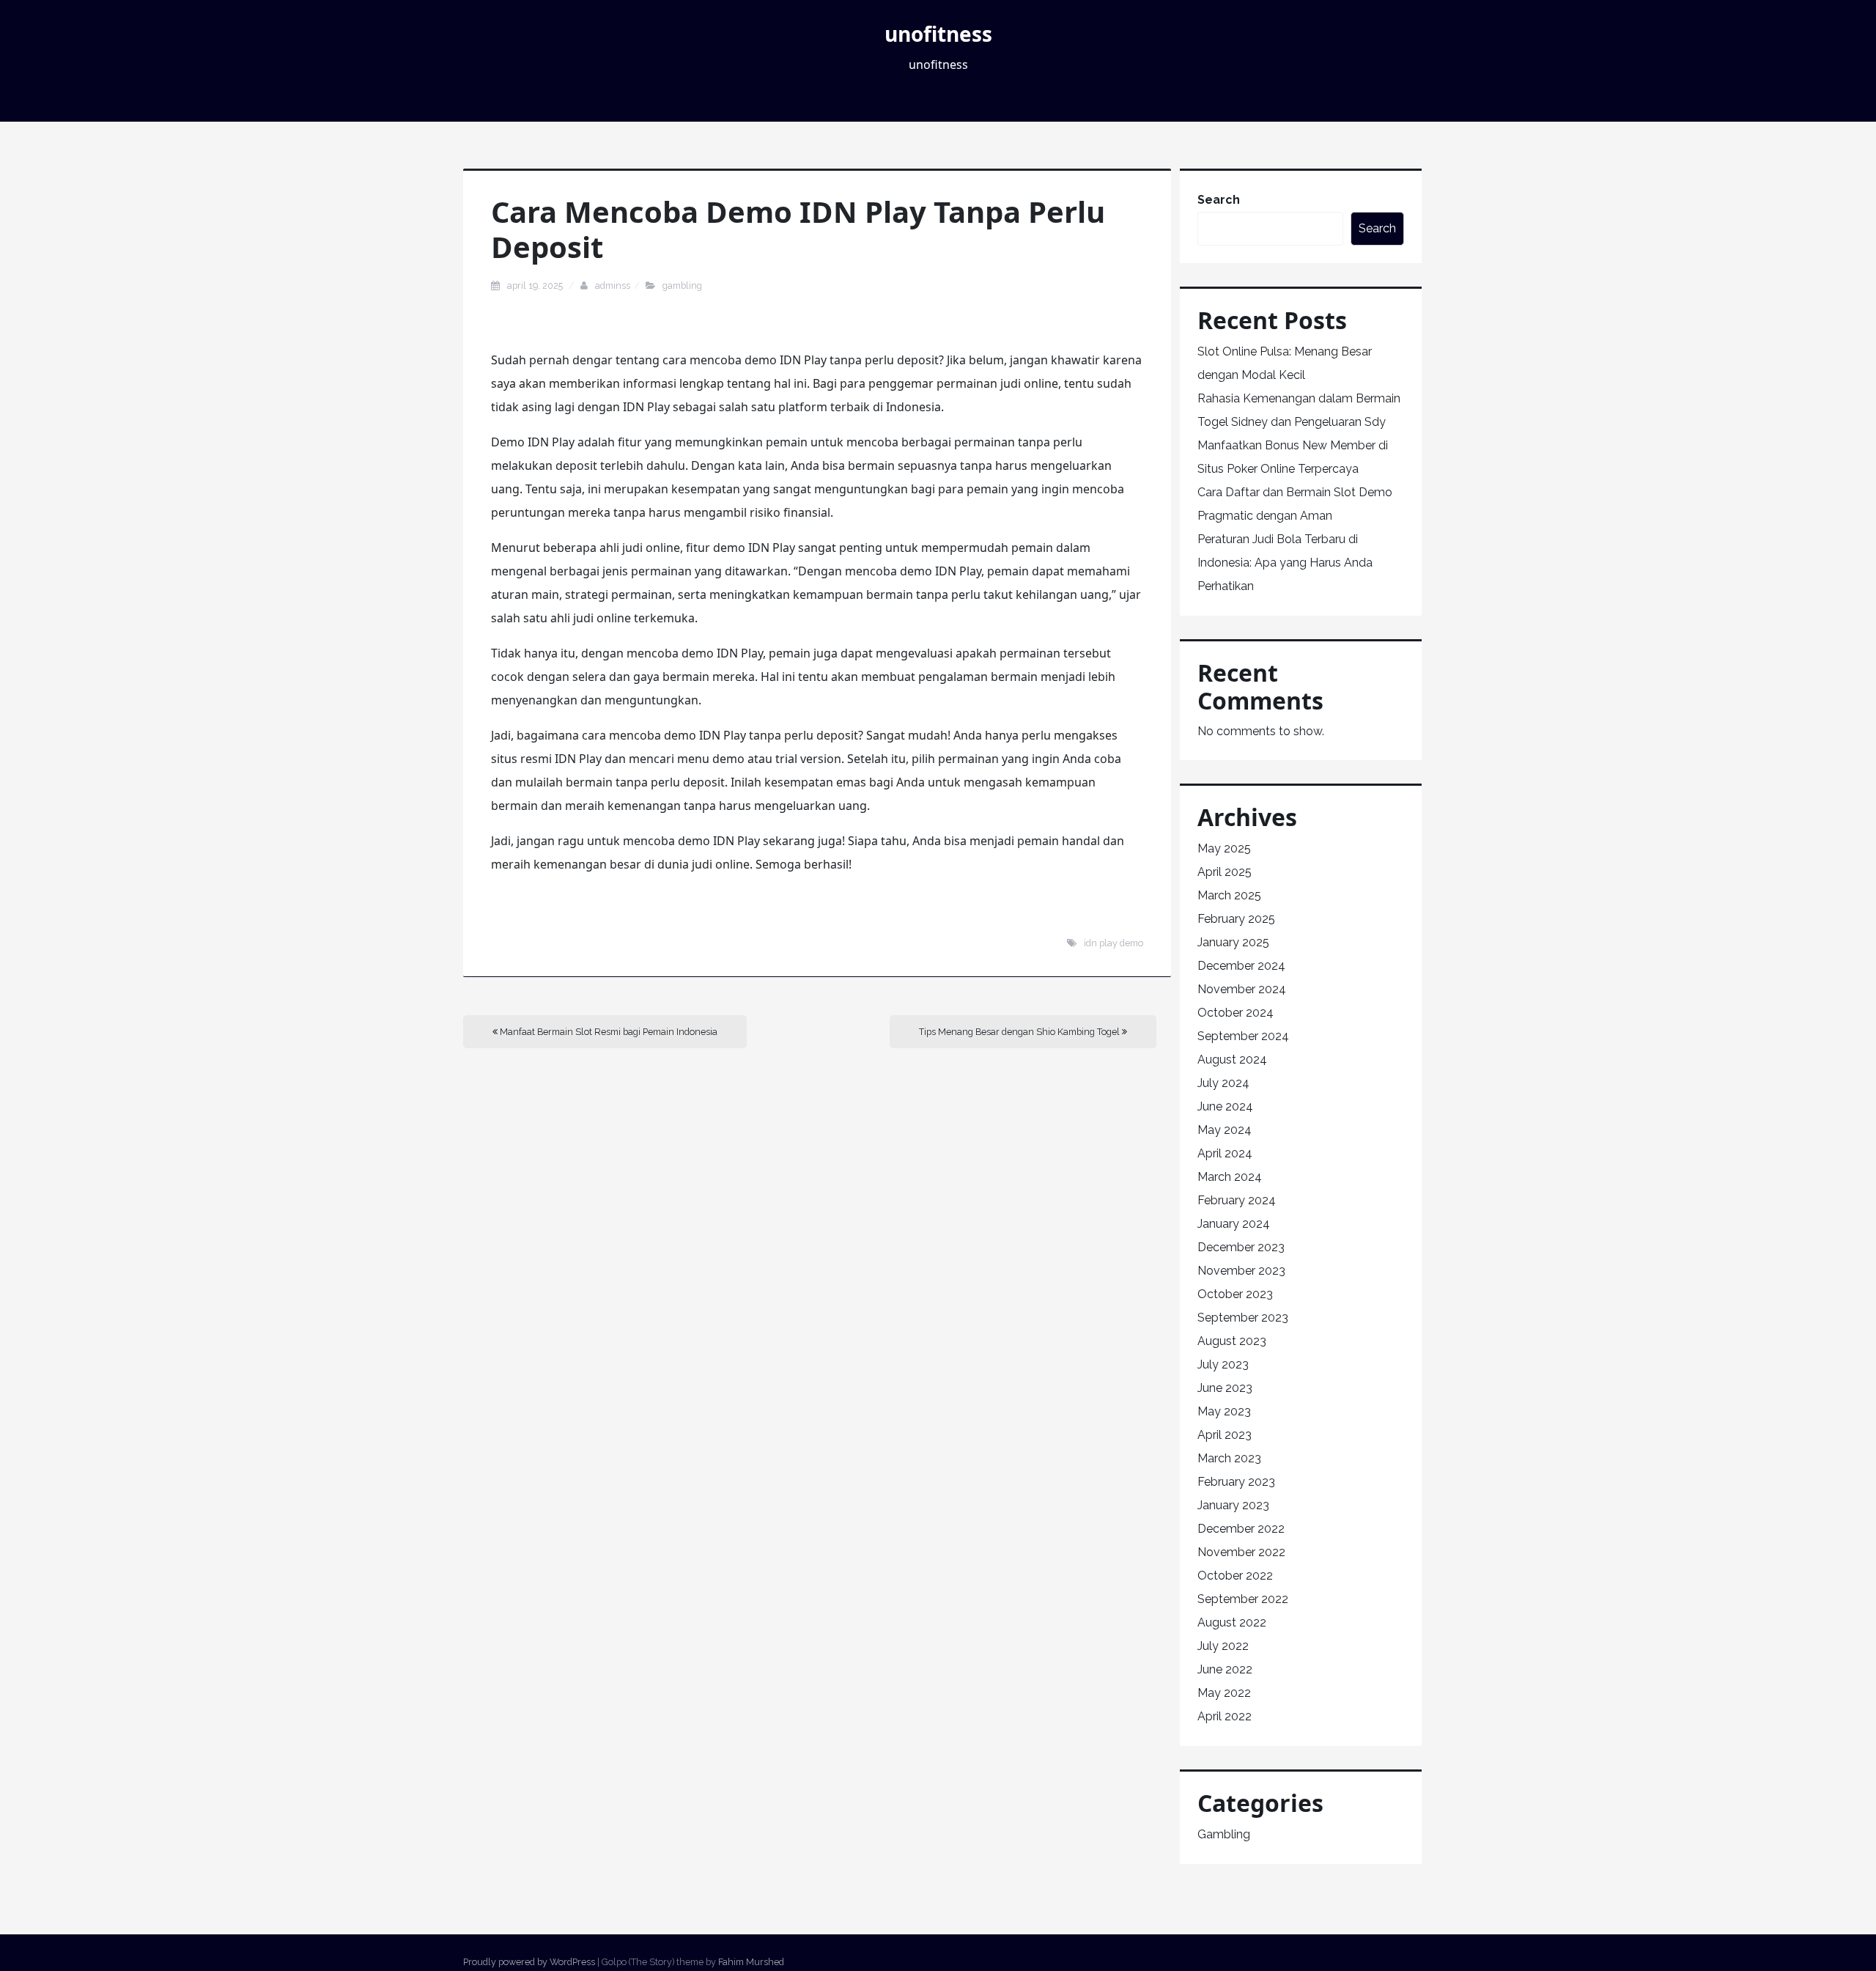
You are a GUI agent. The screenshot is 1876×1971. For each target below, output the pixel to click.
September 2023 (1243, 1318)
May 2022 (1224, 1693)
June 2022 (1225, 1669)
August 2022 (1232, 1622)
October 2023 (1235, 1294)
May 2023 (1224, 1411)
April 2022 (1225, 1716)
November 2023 (1241, 1271)
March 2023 (1229, 1458)
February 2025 (1236, 919)
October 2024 (1236, 1013)
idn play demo (1114, 943)
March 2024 (1230, 1177)
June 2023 (1225, 1388)
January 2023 (1233, 1505)
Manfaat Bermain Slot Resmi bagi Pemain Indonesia (608, 1032)
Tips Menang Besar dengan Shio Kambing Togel (1020, 1032)
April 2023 (1225, 1435)
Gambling (682, 285)
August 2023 (1232, 1341)
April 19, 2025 (536, 285)
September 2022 (1243, 1599)
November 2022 (1241, 1552)
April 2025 (1225, 872)
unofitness (938, 34)
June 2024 (1225, 1106)
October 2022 (1235, 1576)
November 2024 (1242, 989)
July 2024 (1223, 1083)
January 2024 (1234, 1224)
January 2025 (1233, 942)
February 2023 (1236, 1482)
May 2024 (1225, 1130)
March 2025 (1229, 895)
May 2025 (1224, 848)
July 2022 (1223, 1646)
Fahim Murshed (751, 1962)
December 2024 (1241, 966)
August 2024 (1232, 1060)
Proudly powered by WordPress (529, 1962)
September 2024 (1243, 1036)
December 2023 (1241, 1247)
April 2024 (1225, 1153)
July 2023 (1223, 1364)
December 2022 (1241, 1529)
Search (1219, 200)
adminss (613, 285)
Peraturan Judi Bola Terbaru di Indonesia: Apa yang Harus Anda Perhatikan (1285, 563)
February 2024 (1237, 1200)
